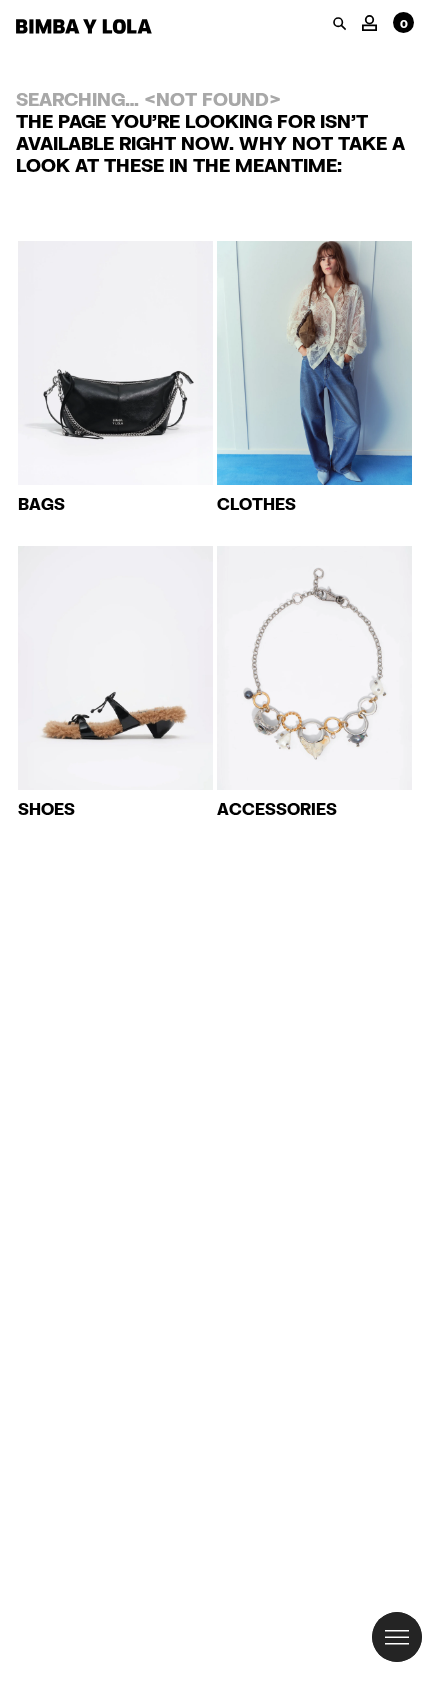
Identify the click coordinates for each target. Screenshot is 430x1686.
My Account (369, 21)
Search (339, 23)
